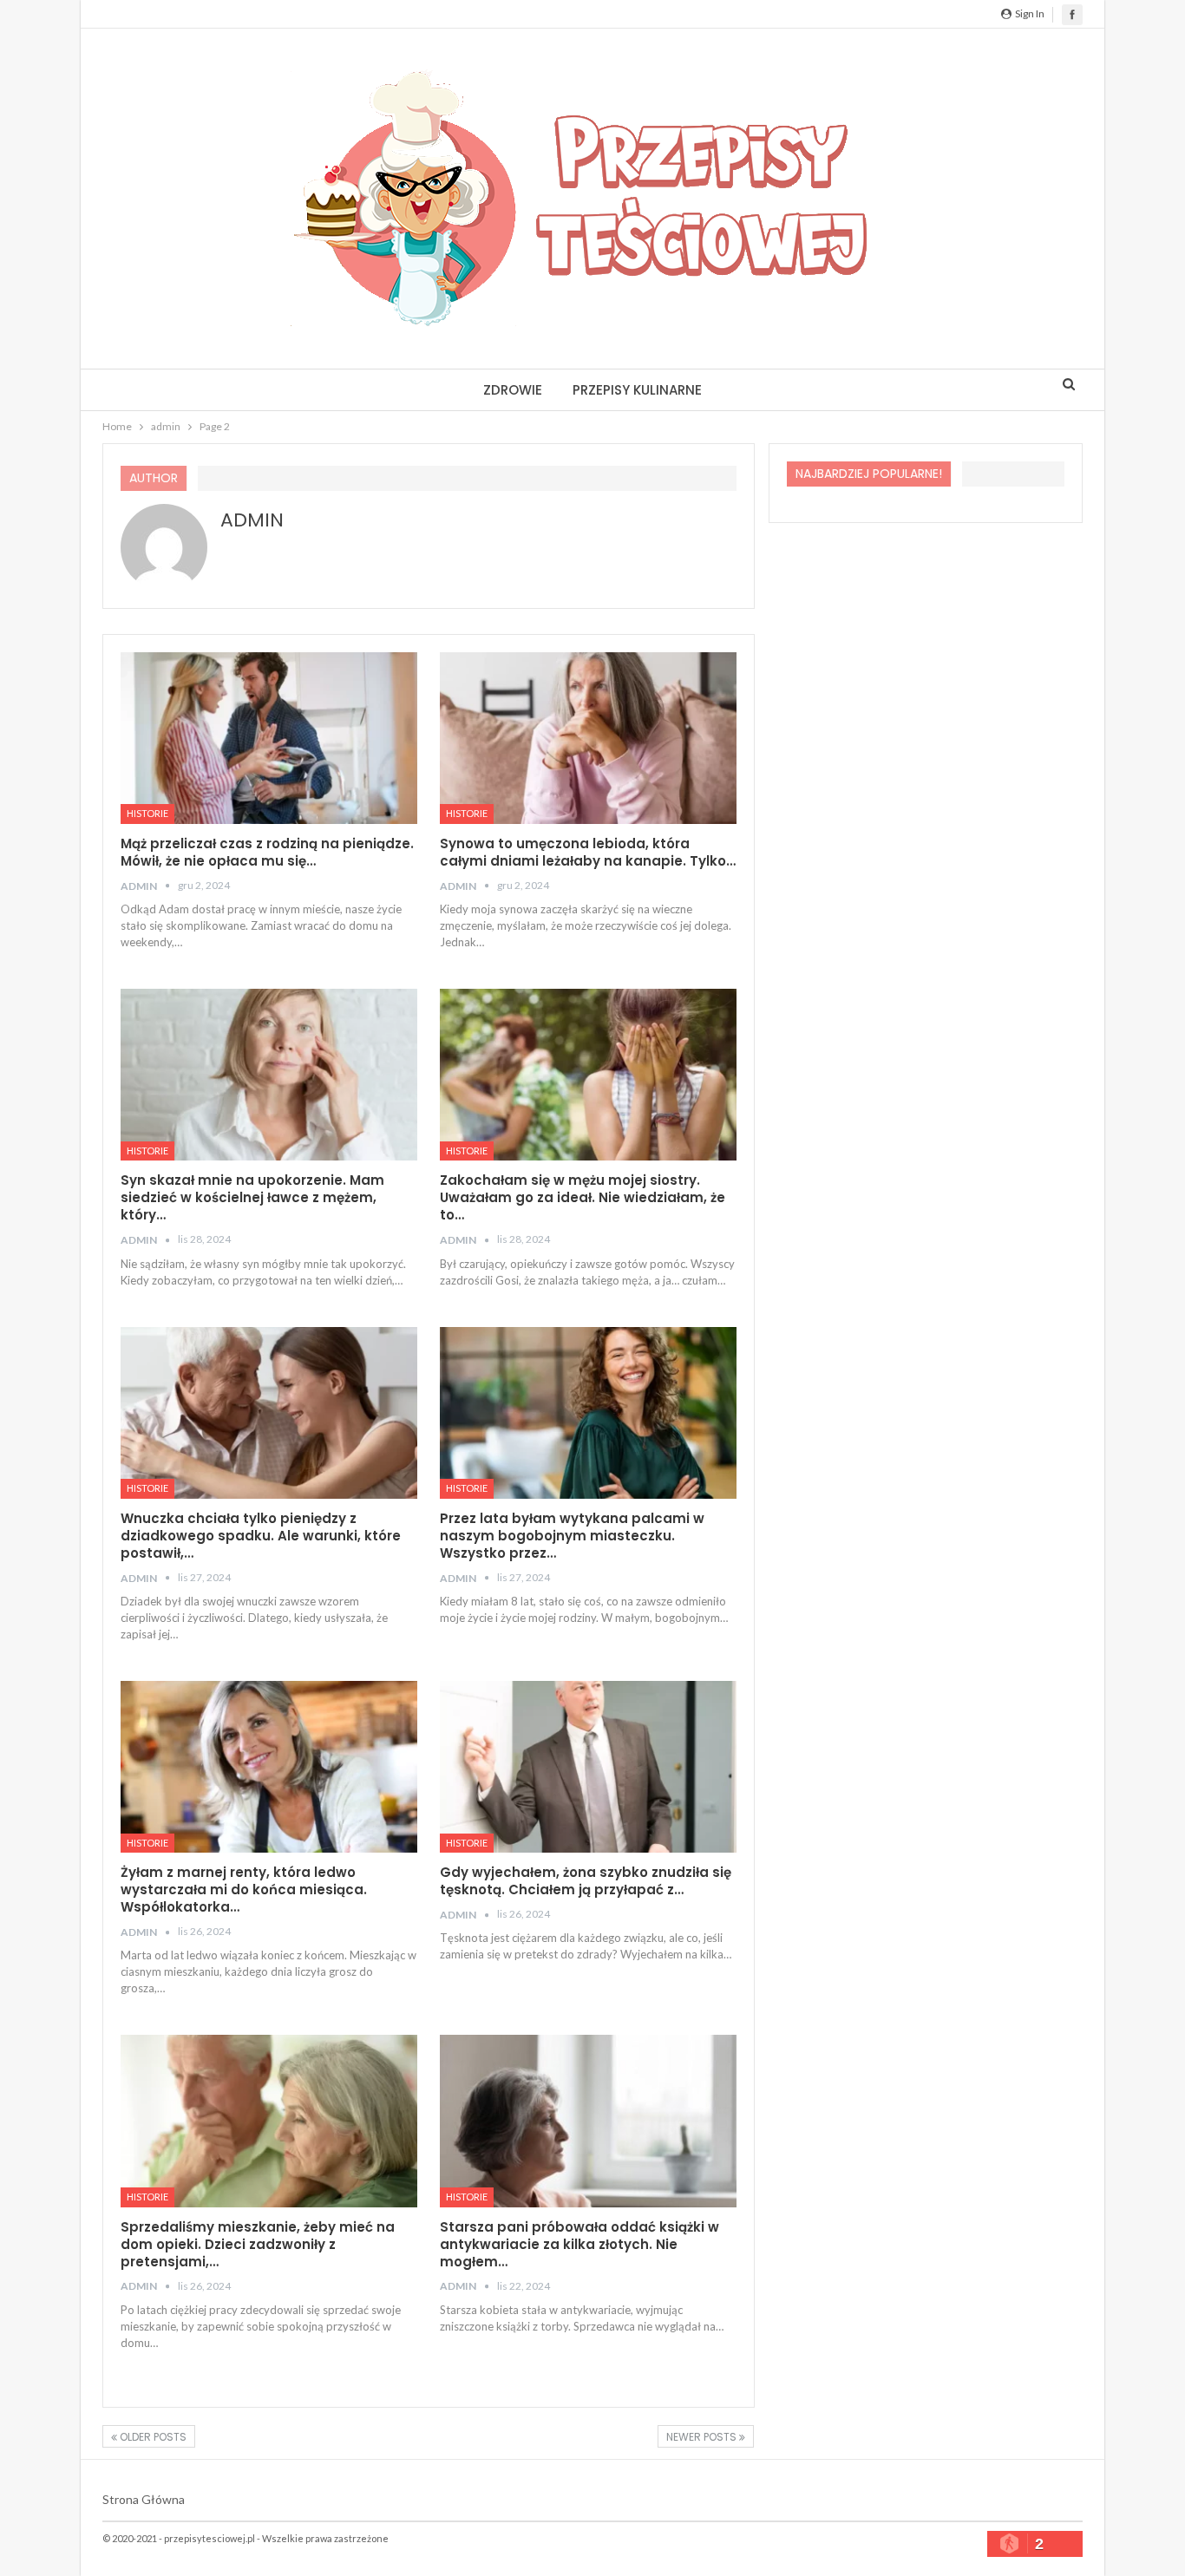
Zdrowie (513, 390)
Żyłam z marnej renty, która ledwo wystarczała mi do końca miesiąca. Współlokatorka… (244, 1890)
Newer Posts (703, 2437)
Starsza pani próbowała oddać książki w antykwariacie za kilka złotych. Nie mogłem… (579, 2244)
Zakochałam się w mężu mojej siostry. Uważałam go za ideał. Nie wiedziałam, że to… (583, 1197)
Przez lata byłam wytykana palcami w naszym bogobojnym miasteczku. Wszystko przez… (572, 1536)
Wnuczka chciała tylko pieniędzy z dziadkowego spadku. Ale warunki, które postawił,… (261, 1536)
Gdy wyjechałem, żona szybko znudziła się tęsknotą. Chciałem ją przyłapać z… (586, 1881)
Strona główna (144, 2499)
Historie (147, 813)
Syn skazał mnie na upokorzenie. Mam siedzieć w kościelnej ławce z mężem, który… (252, 1197)
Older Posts (152, 2437)
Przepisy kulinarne (637, 390)
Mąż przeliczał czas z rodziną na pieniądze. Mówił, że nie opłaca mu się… (267, 852)
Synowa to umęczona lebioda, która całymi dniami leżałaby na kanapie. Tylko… (588, 852)
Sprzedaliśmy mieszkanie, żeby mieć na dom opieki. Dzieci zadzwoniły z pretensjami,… (258, 2244)
